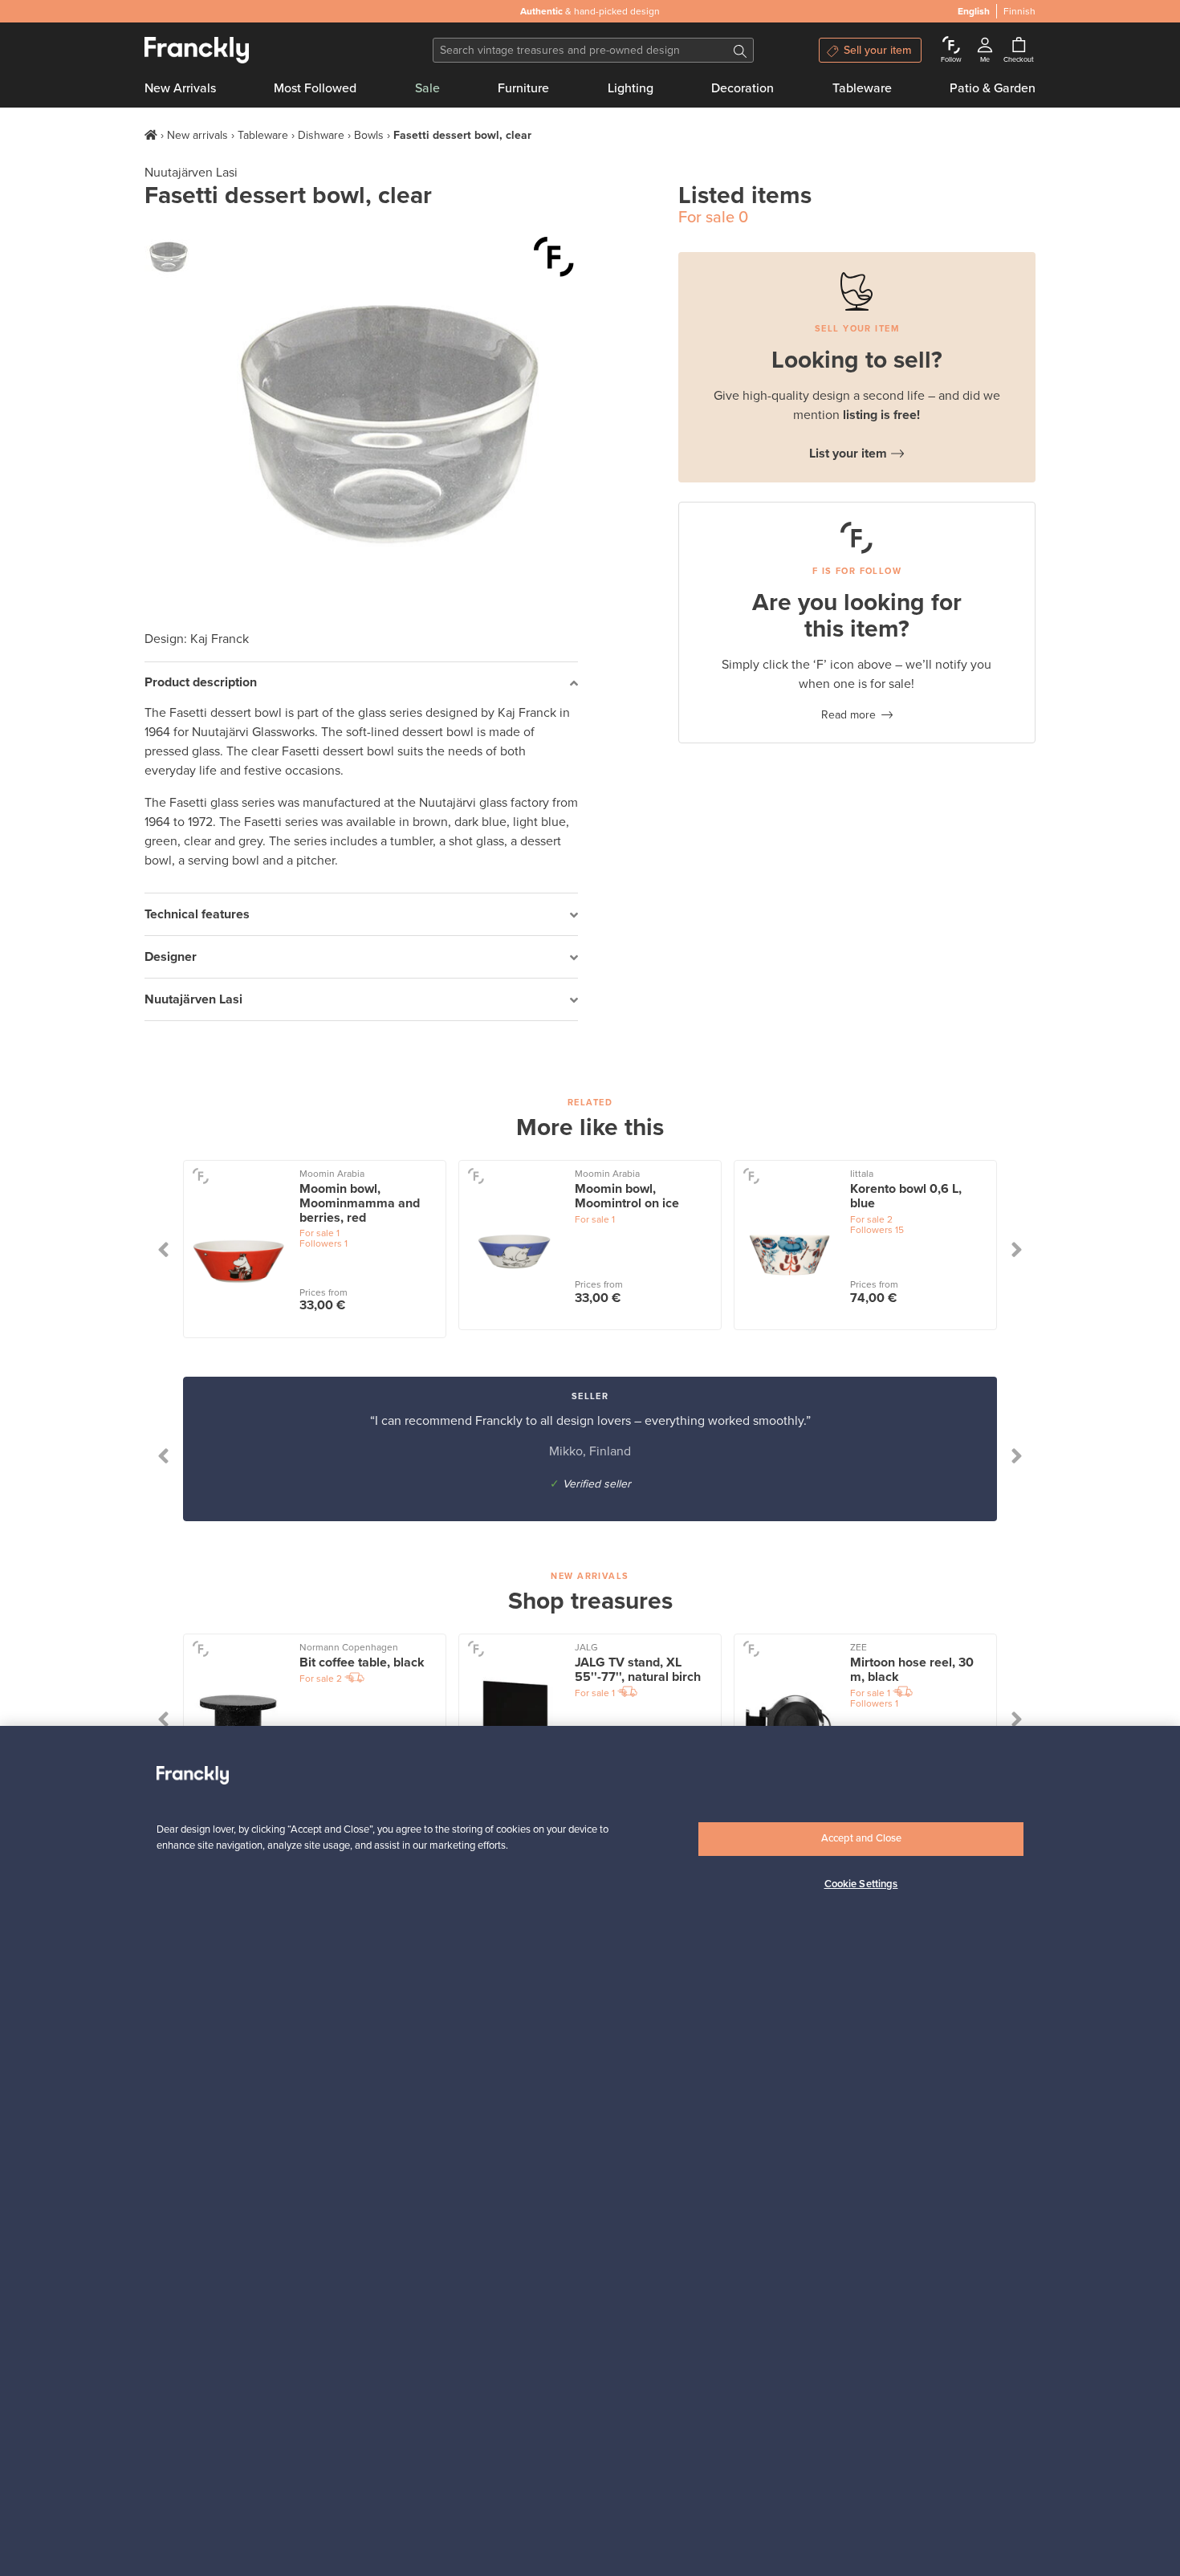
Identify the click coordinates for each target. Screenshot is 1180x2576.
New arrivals (197, 135)
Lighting (631, 88)
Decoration (743, 88)
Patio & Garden (993, 88)
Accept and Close (861, 1838)
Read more (848, 715)
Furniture (523, 88)
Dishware (321, 135)
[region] (590, 2151)
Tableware (862, 88)
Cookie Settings (861, 1884)
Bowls (369, 135)
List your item (848, 454)
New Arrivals (180, 88)
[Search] (740, 50)
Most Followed (315, 88)
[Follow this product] (554, 257)
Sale (427, 88)
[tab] (361, 684)
